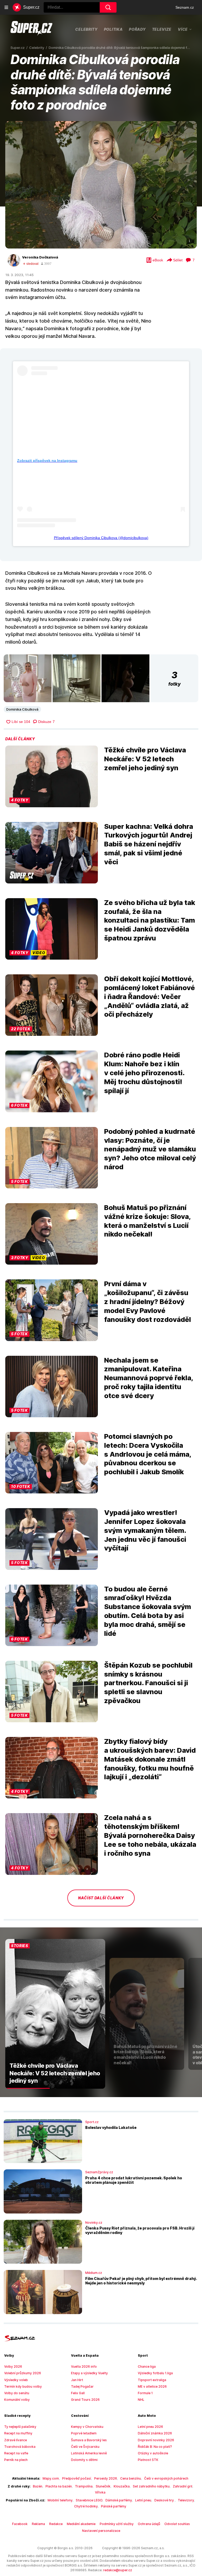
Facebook (20, 2524)
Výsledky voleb (16, 2380)
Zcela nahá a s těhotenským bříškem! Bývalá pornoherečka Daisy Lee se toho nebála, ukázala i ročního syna (150, 1835)
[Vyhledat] (108, 7)
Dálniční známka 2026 (155, 2433)
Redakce (56, 2524)
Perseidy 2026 (106, 2478)
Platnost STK (148, 2460)
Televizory (186, 2500)
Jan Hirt (77, 2380)
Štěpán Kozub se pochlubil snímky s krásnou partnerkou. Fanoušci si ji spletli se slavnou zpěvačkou (148, 1683)
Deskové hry (165, 2500)
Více (183, 29)
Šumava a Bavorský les (89, 2440)
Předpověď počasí (77, 2478)
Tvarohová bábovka (20, 2447)
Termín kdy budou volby (23, 2386)
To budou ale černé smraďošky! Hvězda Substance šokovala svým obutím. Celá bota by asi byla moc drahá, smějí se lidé (148, 1611)
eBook (158, 260)
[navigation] (6, 7)
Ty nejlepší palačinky (20, 2427)
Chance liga (147, 2366)
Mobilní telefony (60, 2500)
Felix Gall (78, 2393)
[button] (101, 185)
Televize (162, 29)
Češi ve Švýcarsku (85, 2447)
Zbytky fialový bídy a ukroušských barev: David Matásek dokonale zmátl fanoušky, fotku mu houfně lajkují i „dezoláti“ (150, 1759)
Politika (113, 29)
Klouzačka (122, 2486)
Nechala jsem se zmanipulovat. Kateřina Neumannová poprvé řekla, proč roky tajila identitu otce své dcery (149, 1378)
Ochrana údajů (149, 2524)
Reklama (38, 2524)
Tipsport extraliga (152, 2380)
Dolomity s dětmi (84, 2460)
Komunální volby (17, 2400)
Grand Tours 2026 (85, 2400)
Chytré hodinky (86, 2506)
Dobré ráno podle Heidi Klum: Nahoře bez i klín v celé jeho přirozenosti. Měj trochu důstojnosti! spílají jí (144, 1073)
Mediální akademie (81, 2524)
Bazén (38, 2486)
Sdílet (178, 260)
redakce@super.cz (118, 2570)
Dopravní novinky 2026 (156, 2440)
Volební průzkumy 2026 (23, 2373)
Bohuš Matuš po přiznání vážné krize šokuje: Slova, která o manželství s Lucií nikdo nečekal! (147, 1221)
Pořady (137, 29)
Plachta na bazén (59, 2486)
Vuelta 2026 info (84, 2366)
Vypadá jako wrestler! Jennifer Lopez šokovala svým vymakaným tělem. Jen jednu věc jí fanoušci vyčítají (145, 1530)
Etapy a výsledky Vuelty (89, 2373)
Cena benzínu (131, 2478)
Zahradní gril (183, 2486)
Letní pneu (143, 2500)
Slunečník (103, 2486)
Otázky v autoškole (153, 2453)
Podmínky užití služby (117, 2524)
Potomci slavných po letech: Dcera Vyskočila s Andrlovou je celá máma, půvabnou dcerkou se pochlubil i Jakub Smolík (148, 1454)
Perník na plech (16, 2460)
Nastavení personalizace (101, 2531)
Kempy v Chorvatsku (87, 2427)
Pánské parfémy (114, 2506)
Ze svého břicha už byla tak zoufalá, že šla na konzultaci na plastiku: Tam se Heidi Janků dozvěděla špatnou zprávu (150, 920)
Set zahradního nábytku (151, 2486)
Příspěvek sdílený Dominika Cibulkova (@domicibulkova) (101, 538)
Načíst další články (101, 1898)
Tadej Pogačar (82, 2386)
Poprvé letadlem (84, 2433)
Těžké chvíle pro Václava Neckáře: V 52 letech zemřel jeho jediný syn (145, 759)
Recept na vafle (16, 2453)
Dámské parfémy (119, 2500)
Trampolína (84, 2486)
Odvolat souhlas (177, 2524)
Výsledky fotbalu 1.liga (155, 2373)
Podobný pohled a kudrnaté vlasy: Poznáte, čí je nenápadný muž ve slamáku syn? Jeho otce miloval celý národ (150, 1149)
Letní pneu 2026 (150, 2427)
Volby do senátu (17, 2393)
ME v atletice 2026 (152, 2386)
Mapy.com (51, 2478)
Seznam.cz (185, 7)
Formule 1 (145, 2393)
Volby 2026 (13, 2366)
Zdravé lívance (16, 2440)
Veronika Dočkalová (40, 257)
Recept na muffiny (18, 2433)
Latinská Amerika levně (89, 2453)
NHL (141, 2400)
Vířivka (100, 2492)
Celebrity (86, 29)
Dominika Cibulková (22, 709)
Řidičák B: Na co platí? (155, 2447)
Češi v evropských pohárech (166, 2478)
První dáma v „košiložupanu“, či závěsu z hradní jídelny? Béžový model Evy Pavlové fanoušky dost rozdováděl (148, 1301)
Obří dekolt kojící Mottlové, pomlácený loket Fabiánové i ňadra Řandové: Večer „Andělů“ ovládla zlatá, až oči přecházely (150, 996)
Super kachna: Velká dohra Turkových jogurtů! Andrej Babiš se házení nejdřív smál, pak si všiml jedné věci (149, 844)
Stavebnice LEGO (89, 2500)
